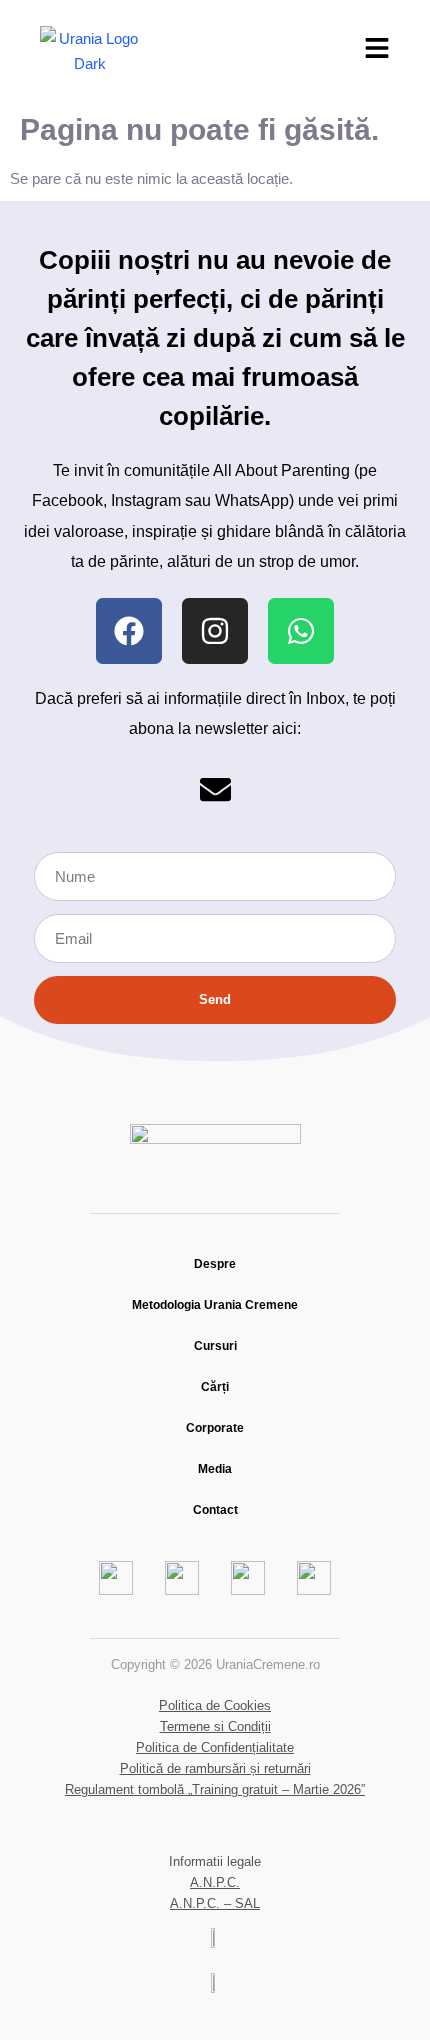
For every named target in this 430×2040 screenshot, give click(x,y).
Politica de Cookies (215, 1705)
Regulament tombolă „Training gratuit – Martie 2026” (215, 1789)
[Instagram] (215, 631)
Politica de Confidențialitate (215, 1747)
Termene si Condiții (215, 1726)
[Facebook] (129, 631)
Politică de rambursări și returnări (215, 1768)
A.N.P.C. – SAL (215, 1903)
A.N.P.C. (215, 1882)
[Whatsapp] (301, 631)
